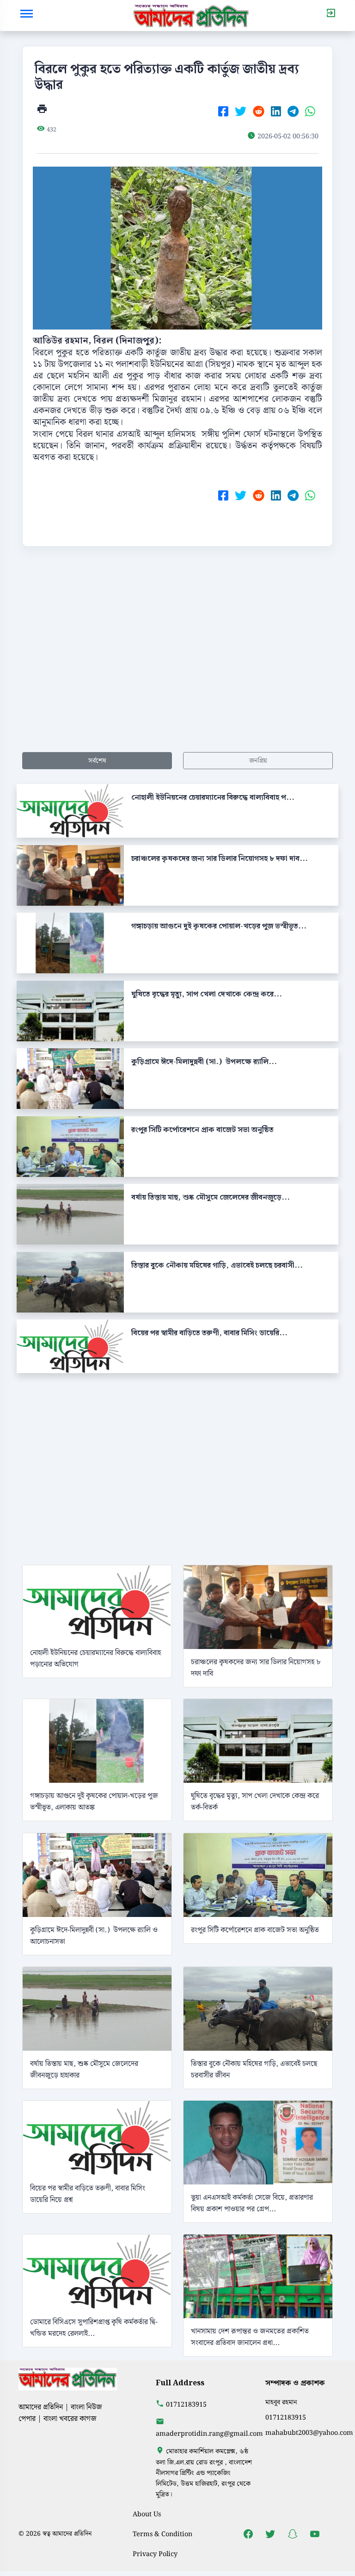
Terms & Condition (162, 2534)
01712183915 (186, 2405)
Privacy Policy (155, 2554)
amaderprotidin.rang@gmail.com (209, 2434)
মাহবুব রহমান (281, 2402)
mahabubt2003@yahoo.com (309, 2433)
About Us (147, 2514)
